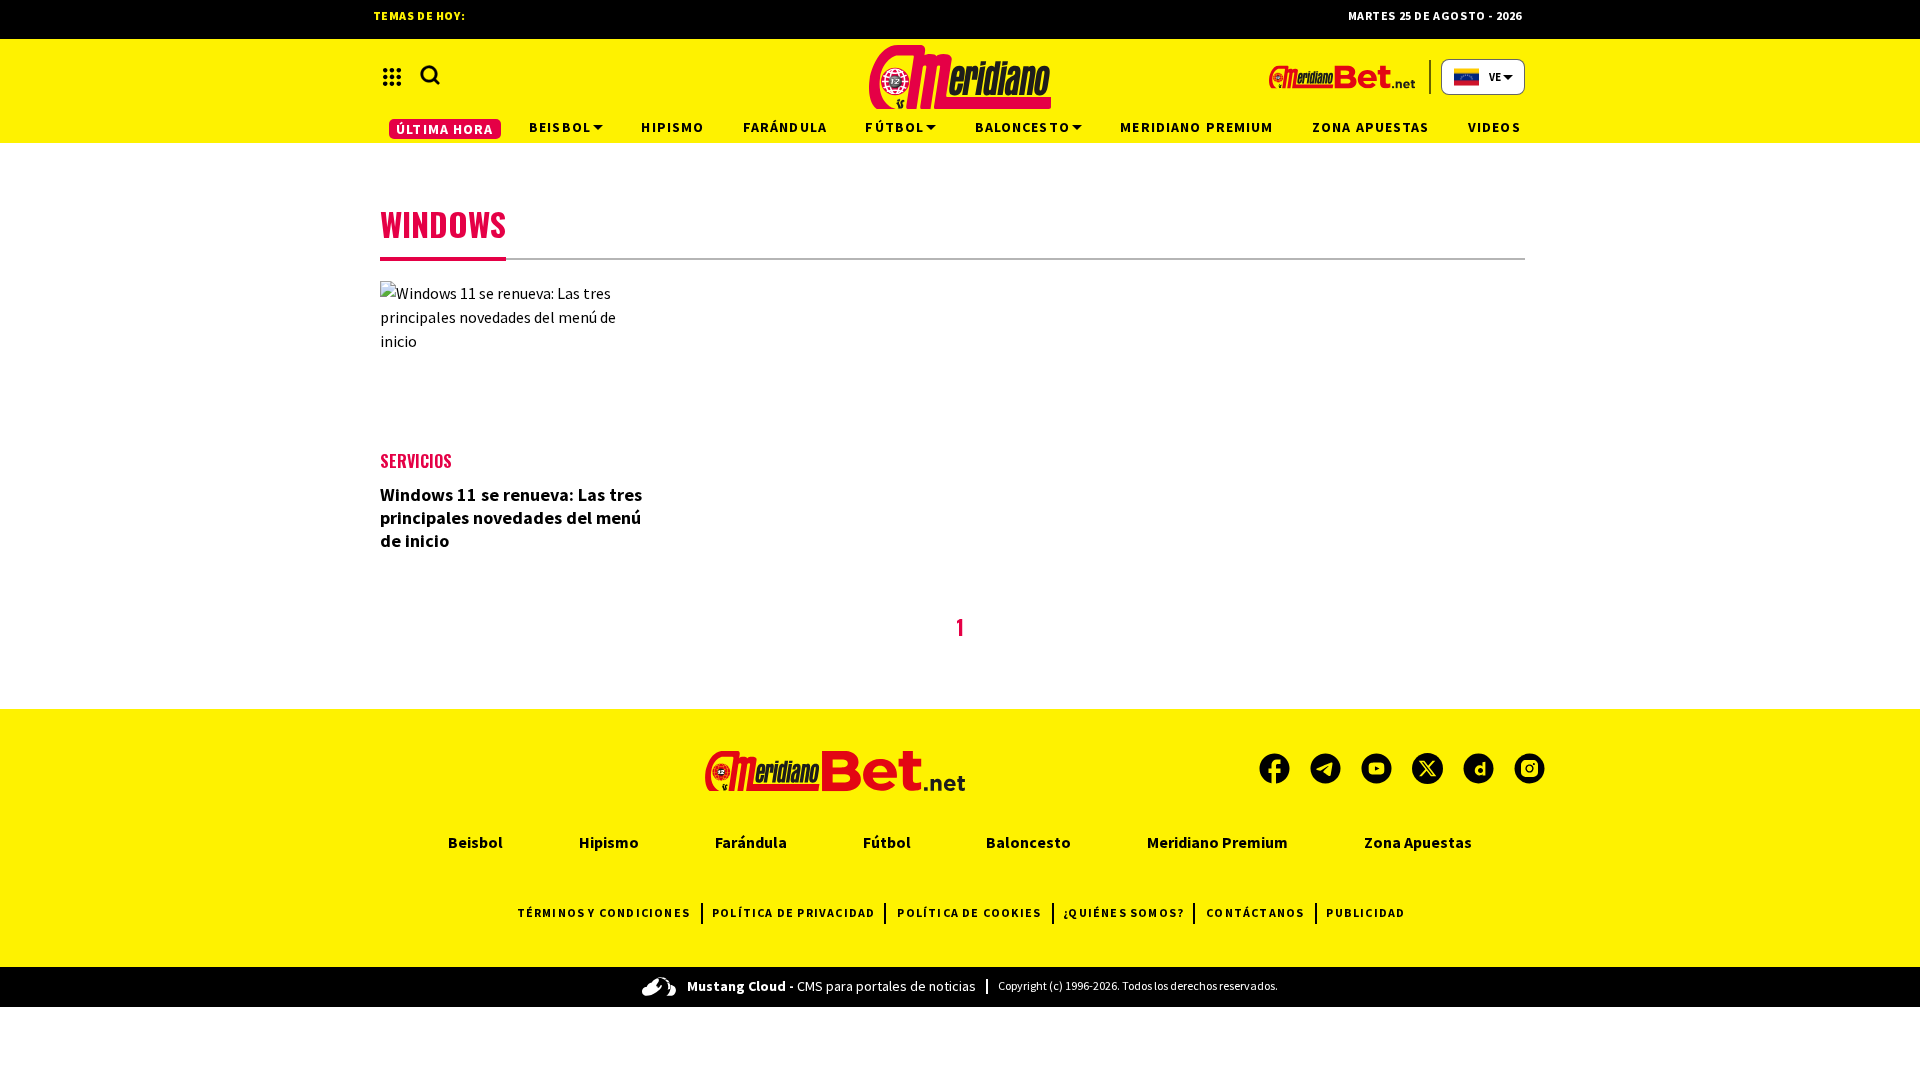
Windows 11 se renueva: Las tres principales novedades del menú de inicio (511, 517)
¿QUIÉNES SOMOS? (1123, 912)
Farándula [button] (785, 127)
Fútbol (887, 842)
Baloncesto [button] (1022, 127)
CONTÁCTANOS (1255, 912)
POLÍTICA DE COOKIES (969, 912)
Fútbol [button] (894, 127)
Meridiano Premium (1217, 842)
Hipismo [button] (672, 127)
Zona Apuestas (1418, 842)
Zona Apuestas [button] (1371, 127)
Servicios (416, 461)
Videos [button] (1494, 127)
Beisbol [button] (560, 127)
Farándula (751, 842)
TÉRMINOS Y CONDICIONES (603, 912)
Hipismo (609, 842)
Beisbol (475, 842)
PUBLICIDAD (1365, 912)
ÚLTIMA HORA (444, 129)
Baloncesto (1028, 842)
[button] (392, 77)
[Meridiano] (960, 77)
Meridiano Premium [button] (1196, 127)
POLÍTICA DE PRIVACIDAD (793, 912)
